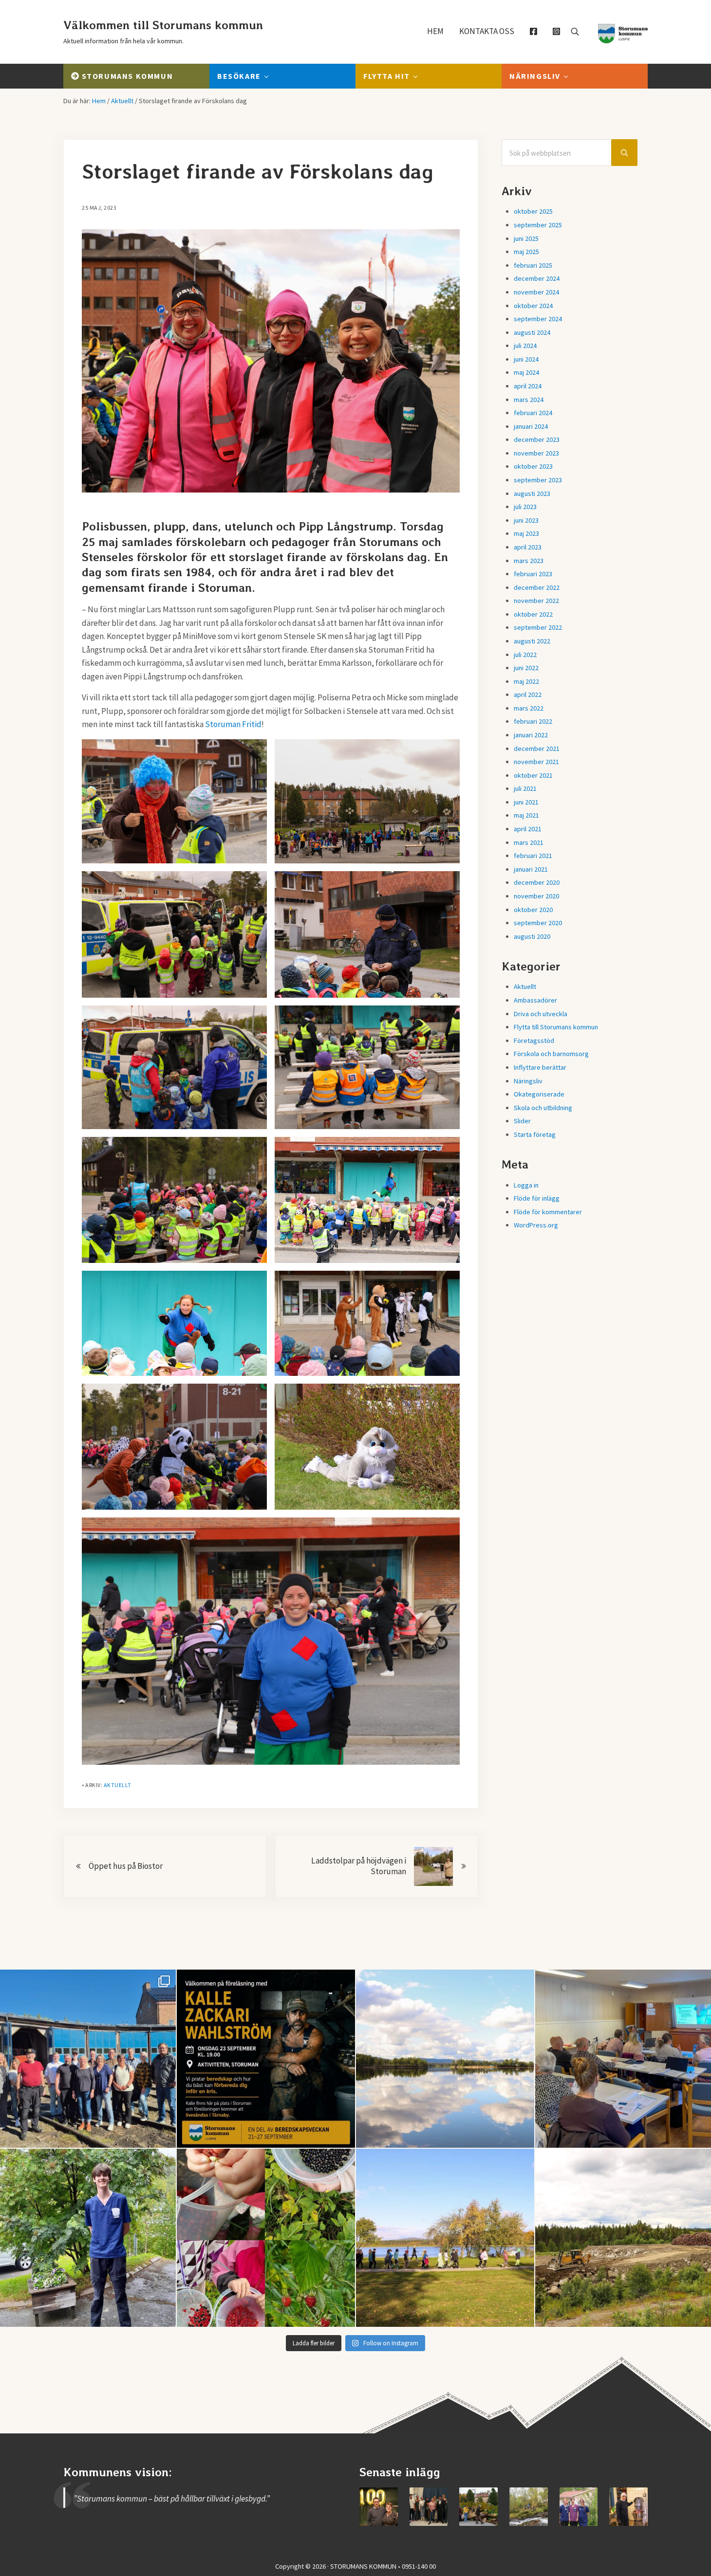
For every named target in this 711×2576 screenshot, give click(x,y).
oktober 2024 (533, 306)
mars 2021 (529, 842)
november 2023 (536, 453)
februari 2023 (533, 574)
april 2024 (528, 386)
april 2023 (528, 547)
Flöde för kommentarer (548, 1212)
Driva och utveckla (541, 1014)
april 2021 (528, 829)
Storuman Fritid (233, 724)
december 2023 (537, 439)
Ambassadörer (535, 1000)
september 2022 (538, 627)
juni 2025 (526, 238)
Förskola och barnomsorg (551, 1054)
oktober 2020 (533, 910)
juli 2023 (525, 507)
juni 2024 (526, 359)
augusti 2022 (532, 641)
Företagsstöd (534, 1041)
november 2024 (536, 292)
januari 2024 (531, 426)
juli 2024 (525, 346)
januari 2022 (531, 735)
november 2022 (536, 601)
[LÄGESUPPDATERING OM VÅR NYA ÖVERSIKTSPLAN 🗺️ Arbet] (445, 2059)
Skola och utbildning (543, 1108)
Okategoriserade (539, 1094)
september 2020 (538, 923)
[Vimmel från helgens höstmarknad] (478, 2507)
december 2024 (537, 278)
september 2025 (538, 225)
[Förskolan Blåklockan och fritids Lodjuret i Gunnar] (266, 2238)
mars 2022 (529, 708)
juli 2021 (525, 788)
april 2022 (528, 694)
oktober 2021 (533, 775)
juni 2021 (526, 802)
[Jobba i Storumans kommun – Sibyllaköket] (628, 2507)
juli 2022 (525, 655)
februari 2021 (533, 856)
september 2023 (538, 480)
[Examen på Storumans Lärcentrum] (429, 2507)
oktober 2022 (533, 614)
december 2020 (537, 882)
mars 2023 (529, 561)
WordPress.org (536, 1225)
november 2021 (536, 762)
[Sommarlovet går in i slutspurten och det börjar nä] (445, 2238)
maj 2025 (526, 252)
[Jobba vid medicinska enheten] (579, 2507)
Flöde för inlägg (537, 1198)
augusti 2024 (532, 332)
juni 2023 (526, 520)
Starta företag (535, 1134)
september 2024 (538, 319)
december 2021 (537, 749)
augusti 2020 (532, 936)
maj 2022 (526, 681)
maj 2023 (526, 533)
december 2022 (537, 587)
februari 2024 (533, 413)
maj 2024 (526, 372)
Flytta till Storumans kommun (556, 1027)
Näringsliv (528, 1081)
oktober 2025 (533, 211)
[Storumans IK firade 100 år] (379, 2507)
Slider (522, 1121)
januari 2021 (531, 869)
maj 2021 (526, 815)
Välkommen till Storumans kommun (163, 25)
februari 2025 (533, 265)
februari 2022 (533, 721)
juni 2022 (526, 668)
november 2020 (536, 896)
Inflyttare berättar (540, 1067)
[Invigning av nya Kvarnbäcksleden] (529, 2507)
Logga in (526, 1185)
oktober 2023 (533, 466)
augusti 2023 (532, 493)
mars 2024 (529, 400)
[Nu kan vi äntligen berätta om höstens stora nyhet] (266, 2059)
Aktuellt (118, 1785)
